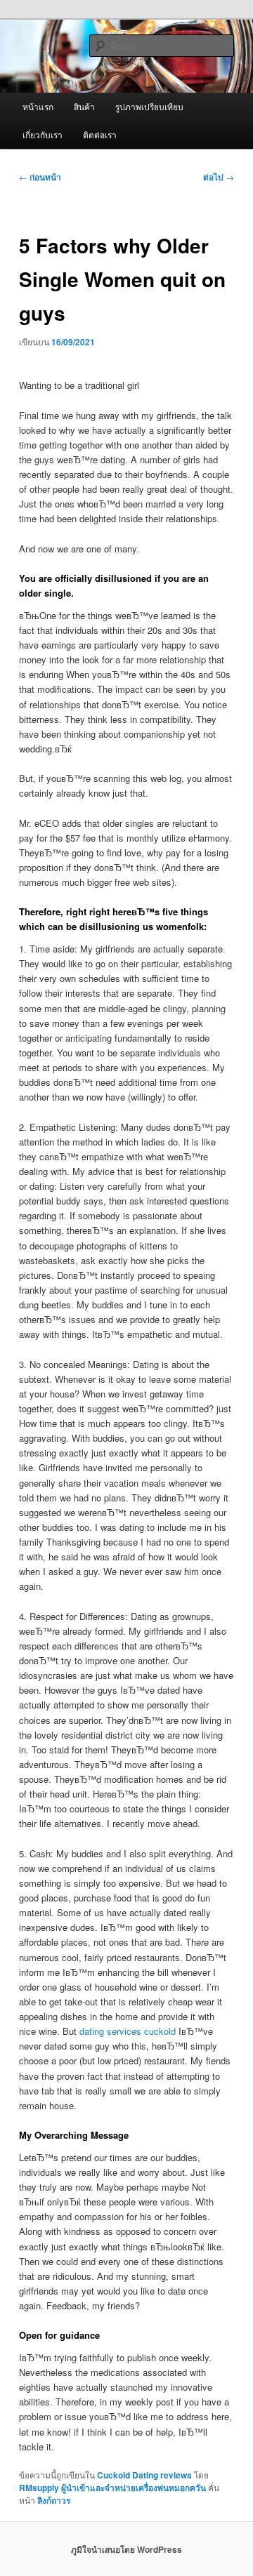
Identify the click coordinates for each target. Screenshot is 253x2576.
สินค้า (84, 106)
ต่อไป (219, 177)
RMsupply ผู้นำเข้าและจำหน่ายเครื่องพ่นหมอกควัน (112, 2488)
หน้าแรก (38, 106)
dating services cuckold (128, 2031)
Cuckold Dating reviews (144, 2475)
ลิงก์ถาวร (54, 2500)
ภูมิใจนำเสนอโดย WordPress (126, 2549)
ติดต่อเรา (100, 134)
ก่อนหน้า (40, 177)
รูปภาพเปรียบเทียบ (149, 106)
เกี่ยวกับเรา (43, 134)
